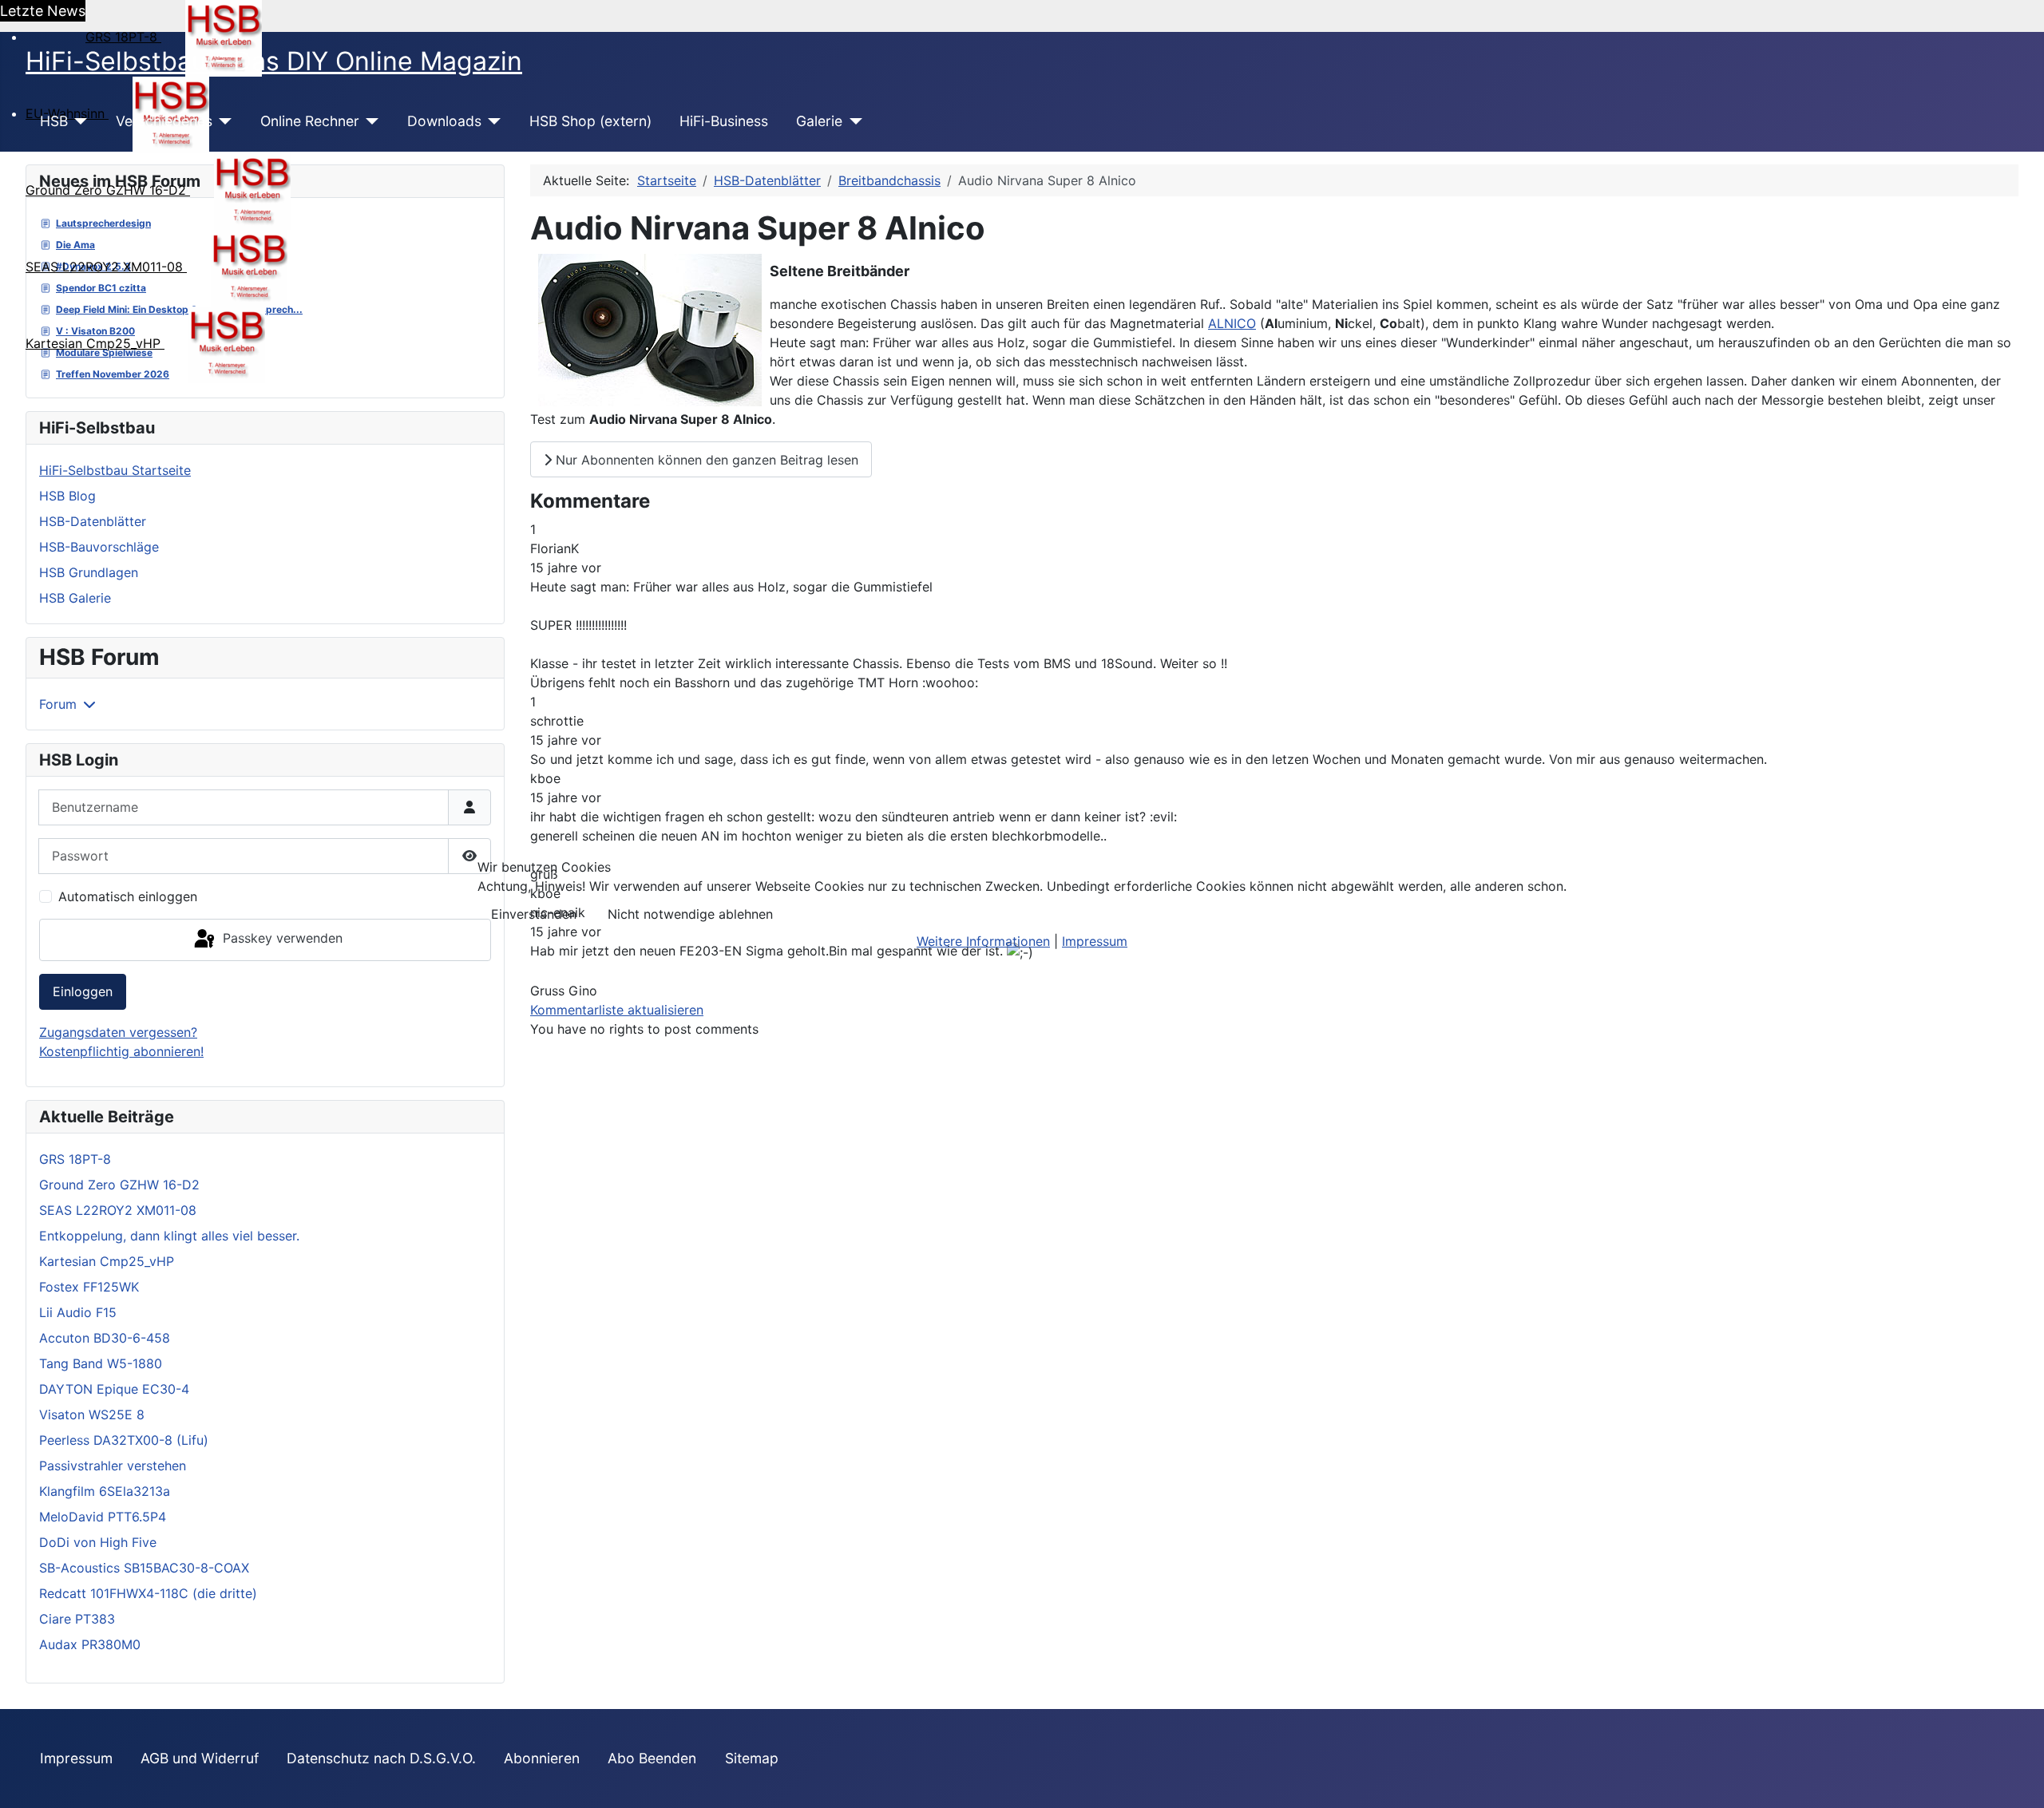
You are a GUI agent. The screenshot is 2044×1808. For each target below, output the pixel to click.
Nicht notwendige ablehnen (690, 914)
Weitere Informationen (983, 941)
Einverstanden (534, 914)
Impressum (1095, 941)
